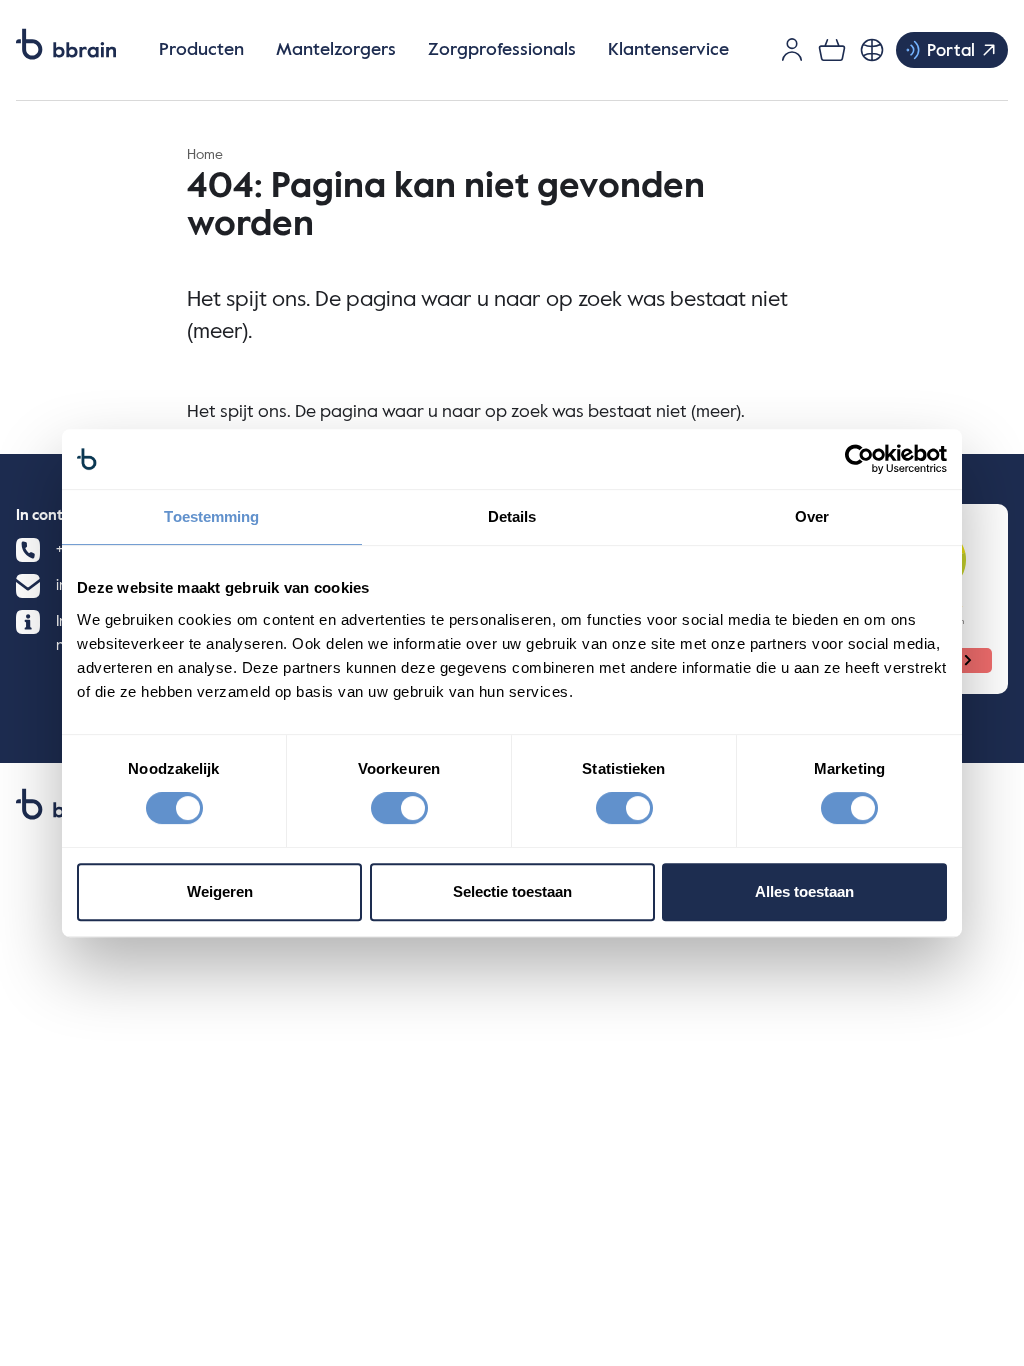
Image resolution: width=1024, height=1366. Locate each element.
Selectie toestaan (512, 891)
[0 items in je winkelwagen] (832, 50)
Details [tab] (512, 516)
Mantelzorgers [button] (336, 50)
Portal (951, 51)
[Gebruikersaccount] (792, 50)
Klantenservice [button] (668, 50)
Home (205, 155)
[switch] (399, 808)
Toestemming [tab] (211, 516)
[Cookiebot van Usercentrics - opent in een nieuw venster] (859, 459)
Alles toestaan (804, 891)
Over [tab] (812, 516)
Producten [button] (201, 50)
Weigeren (220, 891)
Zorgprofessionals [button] (502, 50)
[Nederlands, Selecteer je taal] (872, 50)
